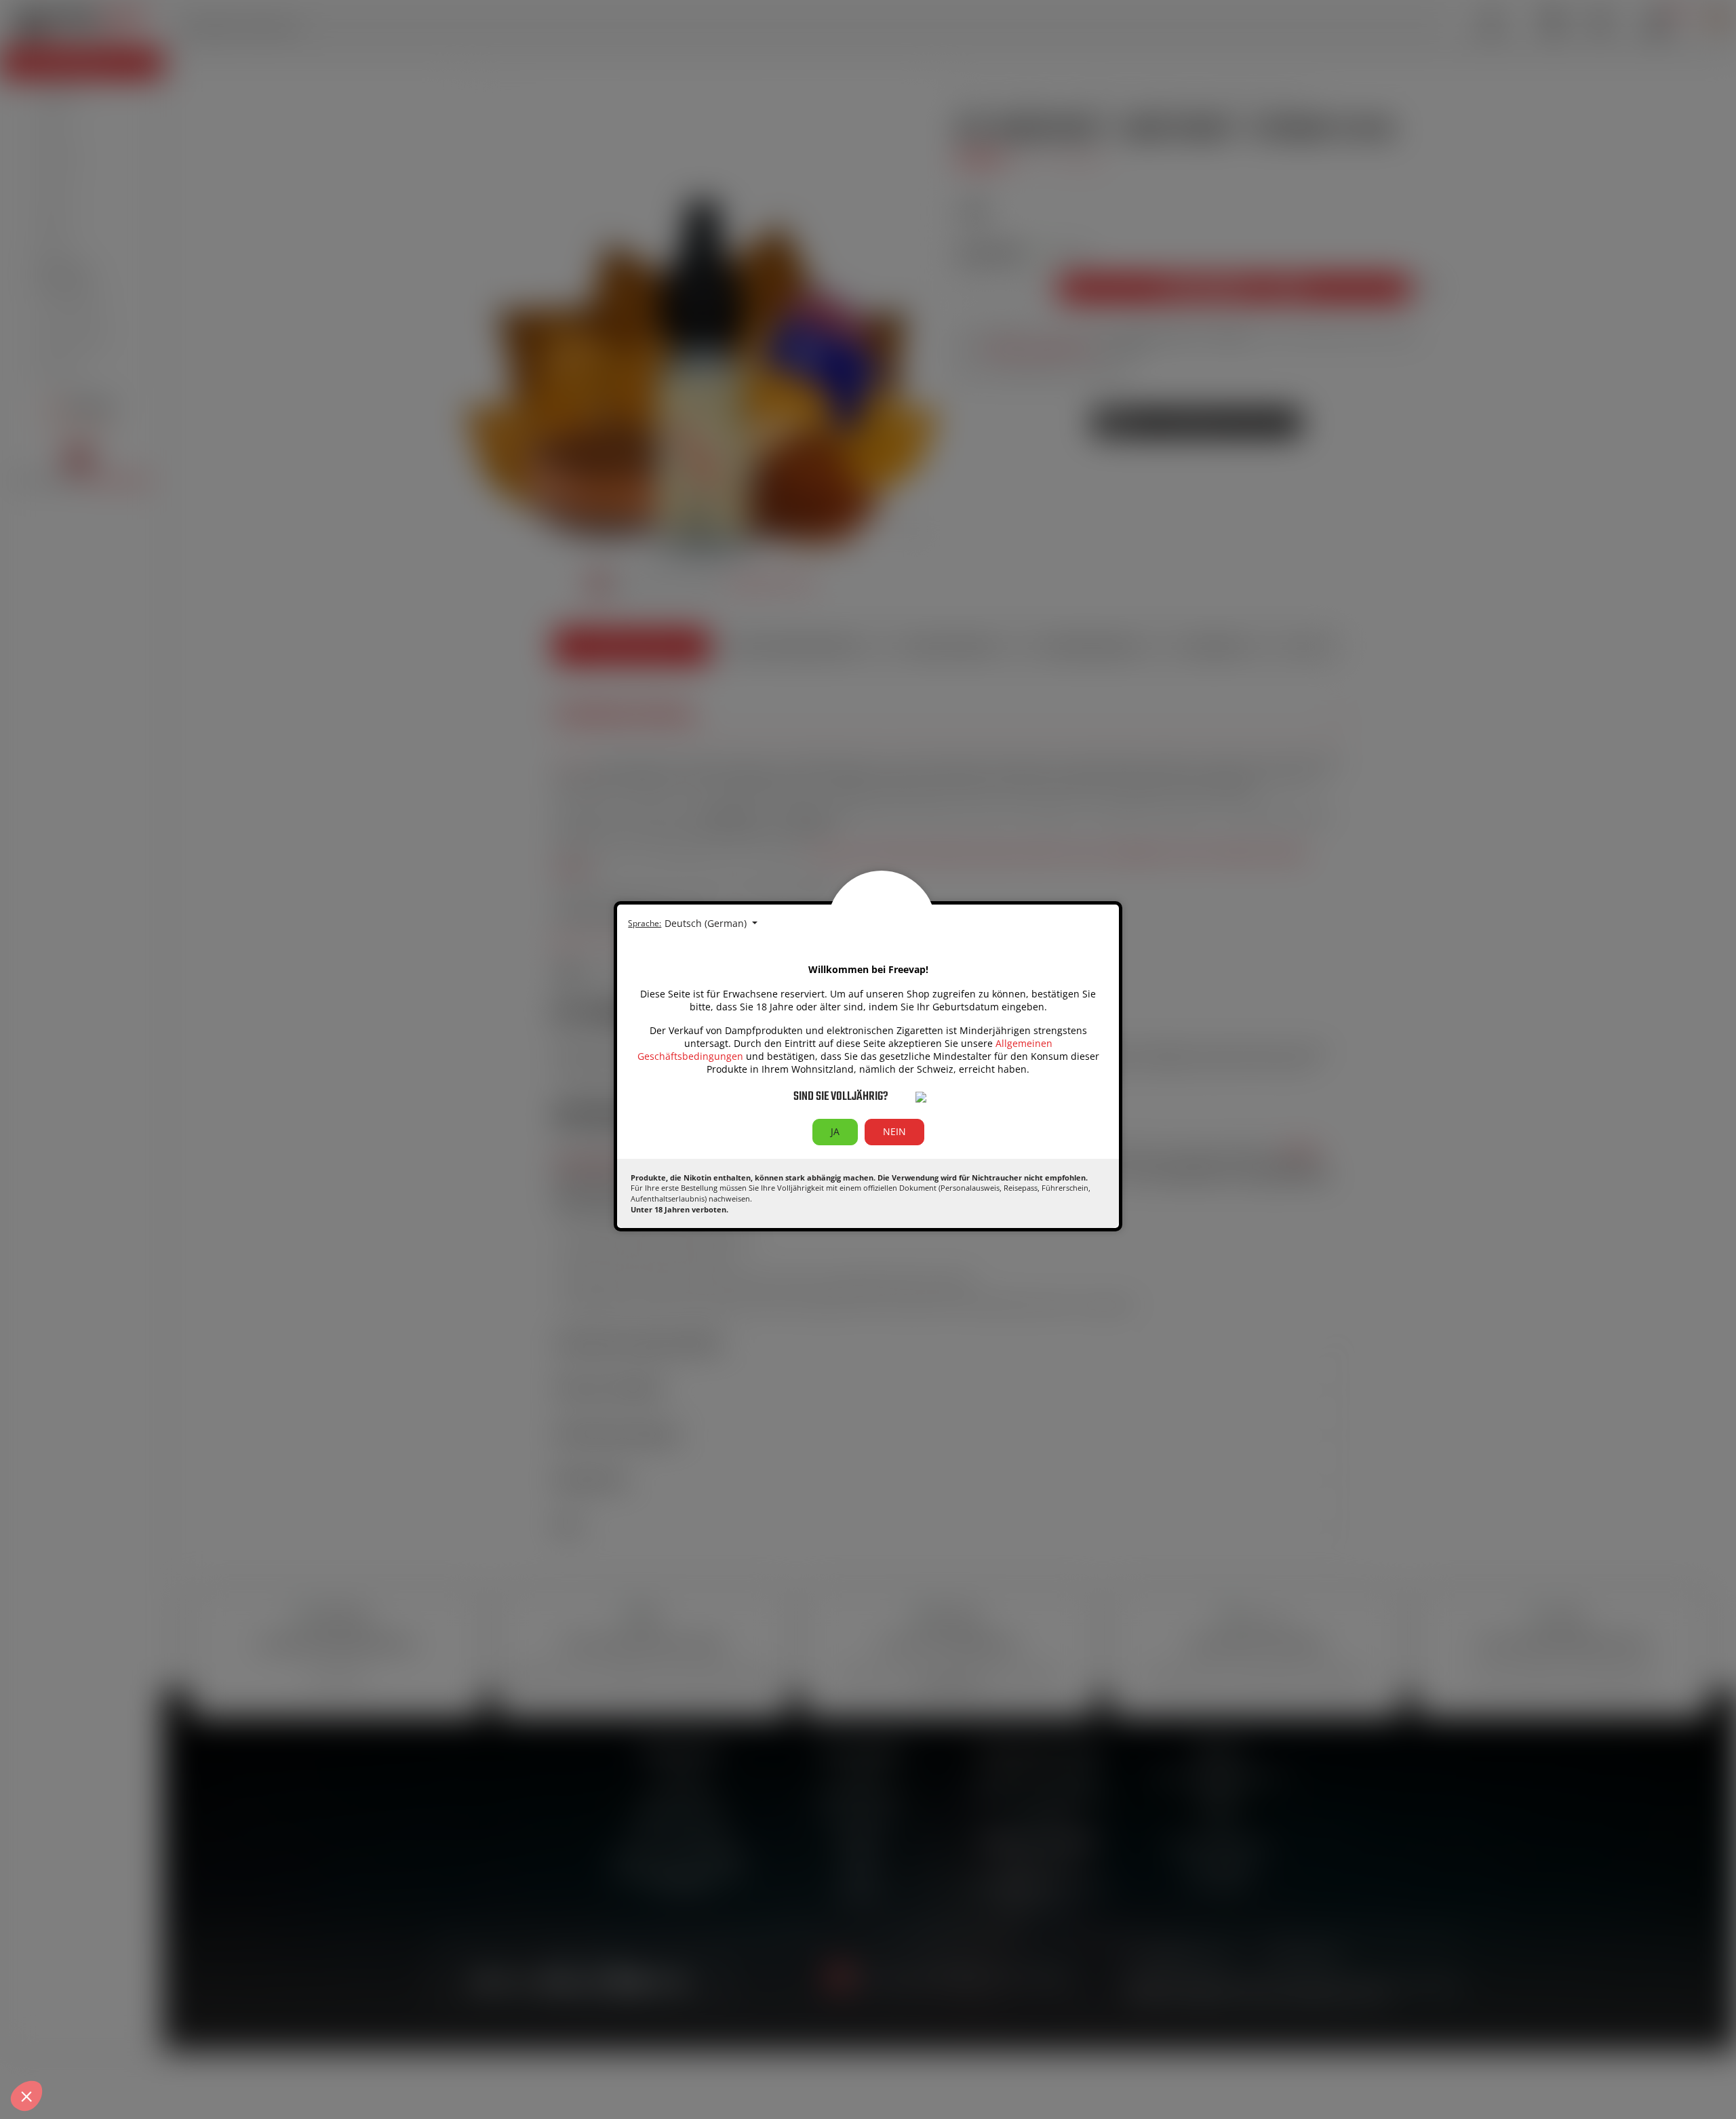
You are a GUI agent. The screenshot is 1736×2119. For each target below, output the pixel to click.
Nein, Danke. (61, 2044)
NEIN (894, 1131)
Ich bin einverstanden (251, 2044)
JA (835, 1131)
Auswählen (156, 2044)
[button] (26, 2096)
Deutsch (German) (707, 923)
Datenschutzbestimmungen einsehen (96, 1995)
